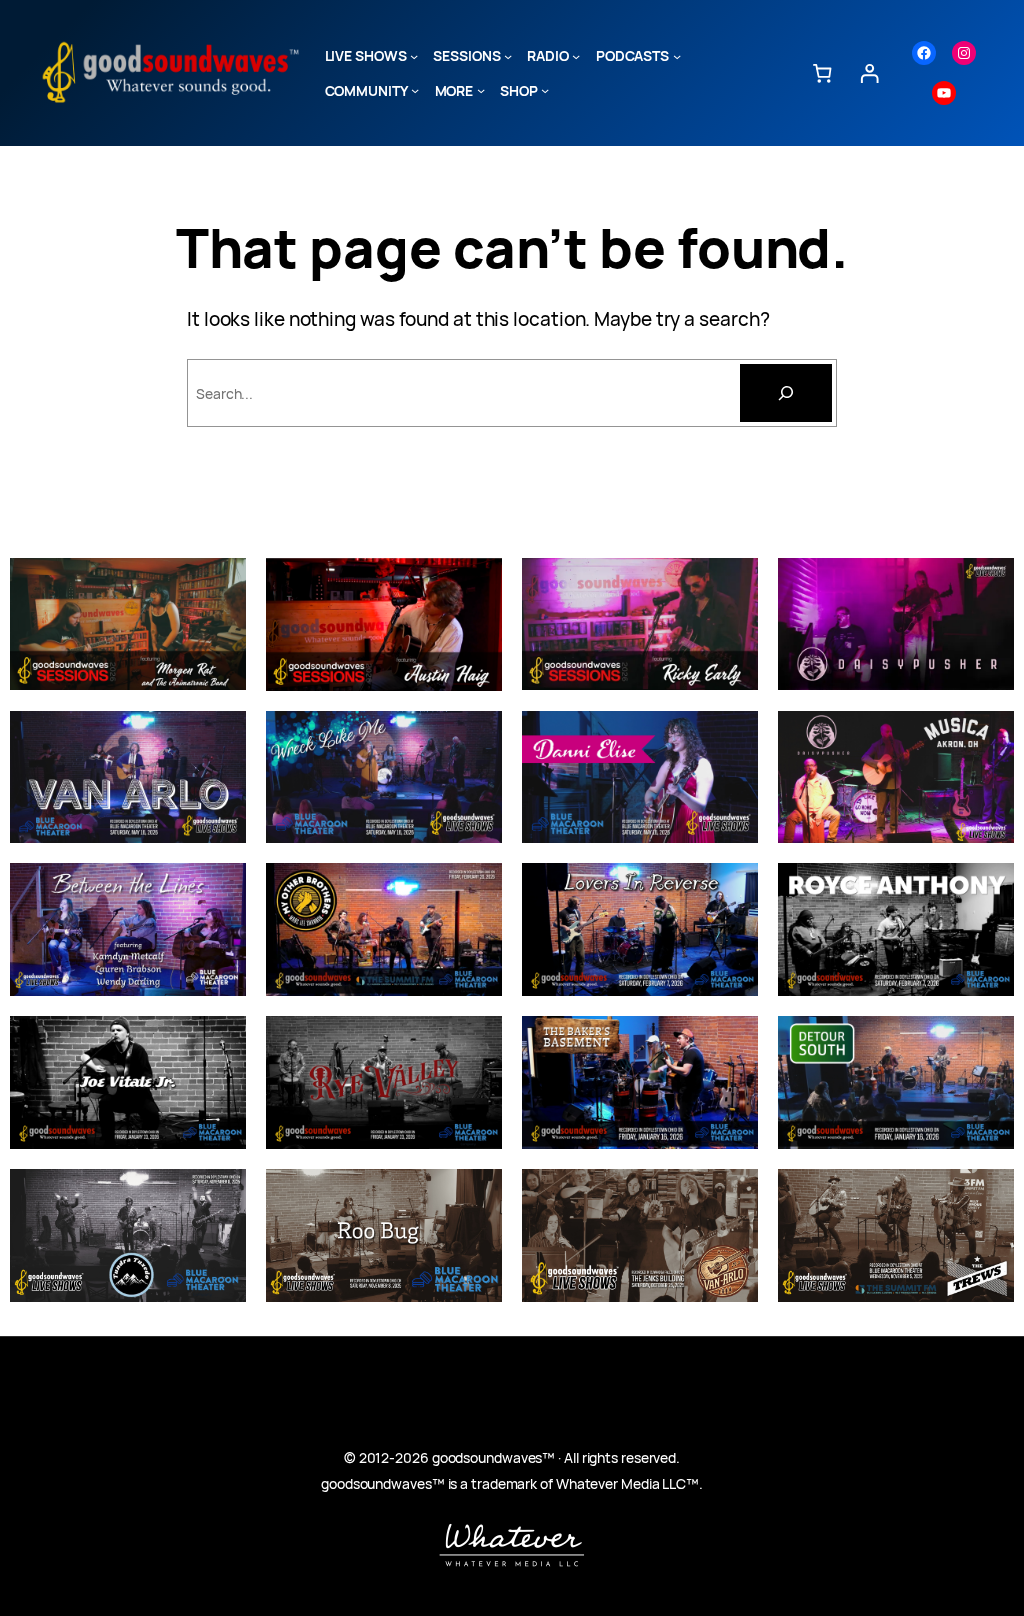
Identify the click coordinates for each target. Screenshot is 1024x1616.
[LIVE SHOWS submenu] (414, 56)
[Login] (869, 72)
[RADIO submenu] (576, 56)
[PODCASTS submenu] (677, 56)
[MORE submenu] (481, 90)
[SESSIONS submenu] (508, 56)
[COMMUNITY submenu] (415, 90)
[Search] (786, 393)
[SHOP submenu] (545, 90)
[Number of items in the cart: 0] (821, 72)
